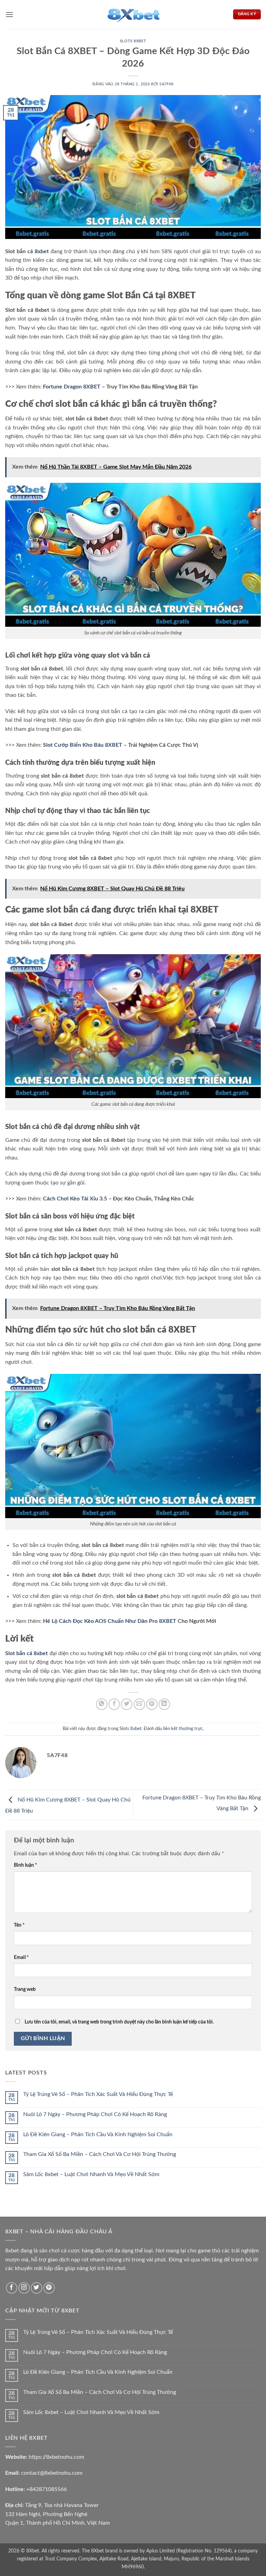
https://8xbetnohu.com (56, 2457)
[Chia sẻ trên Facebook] (114, 1704)
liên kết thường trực (183, 1729)
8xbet (42, 251)
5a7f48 (166, 84)
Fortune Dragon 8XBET (72, 387)
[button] (9, 14)
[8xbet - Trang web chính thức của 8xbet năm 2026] (133, 14)
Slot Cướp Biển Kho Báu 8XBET (83, 745)
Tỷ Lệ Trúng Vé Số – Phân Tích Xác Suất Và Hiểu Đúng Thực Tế (98, 2094)
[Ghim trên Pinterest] (152, 1704)
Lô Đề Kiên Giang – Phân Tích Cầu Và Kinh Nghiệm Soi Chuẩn (98, 2134)
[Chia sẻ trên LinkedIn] (164, 1704)
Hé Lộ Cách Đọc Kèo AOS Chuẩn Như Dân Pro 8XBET (110, 1621)
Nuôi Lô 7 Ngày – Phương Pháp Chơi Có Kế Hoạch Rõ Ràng (95, 2114)
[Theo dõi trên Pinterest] (49, 2288)
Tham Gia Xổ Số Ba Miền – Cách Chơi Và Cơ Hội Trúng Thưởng (100, 2154)
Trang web (25, 1989)
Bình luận (25, 1865)
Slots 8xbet (133, 41)
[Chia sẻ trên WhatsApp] (102, 1704)
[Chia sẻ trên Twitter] (127, 1704)
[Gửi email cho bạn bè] (139, 1704)
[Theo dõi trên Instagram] (24, 2288)
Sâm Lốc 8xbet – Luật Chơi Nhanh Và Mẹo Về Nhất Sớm (91, 2174)
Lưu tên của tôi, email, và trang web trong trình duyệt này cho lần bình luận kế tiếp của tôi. (119, 2022)
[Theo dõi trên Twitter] (37, 2288)
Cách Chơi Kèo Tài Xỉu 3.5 (75, 1199)
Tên (19, 1925)
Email (21, 1957)
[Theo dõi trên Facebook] (12, 2288)
